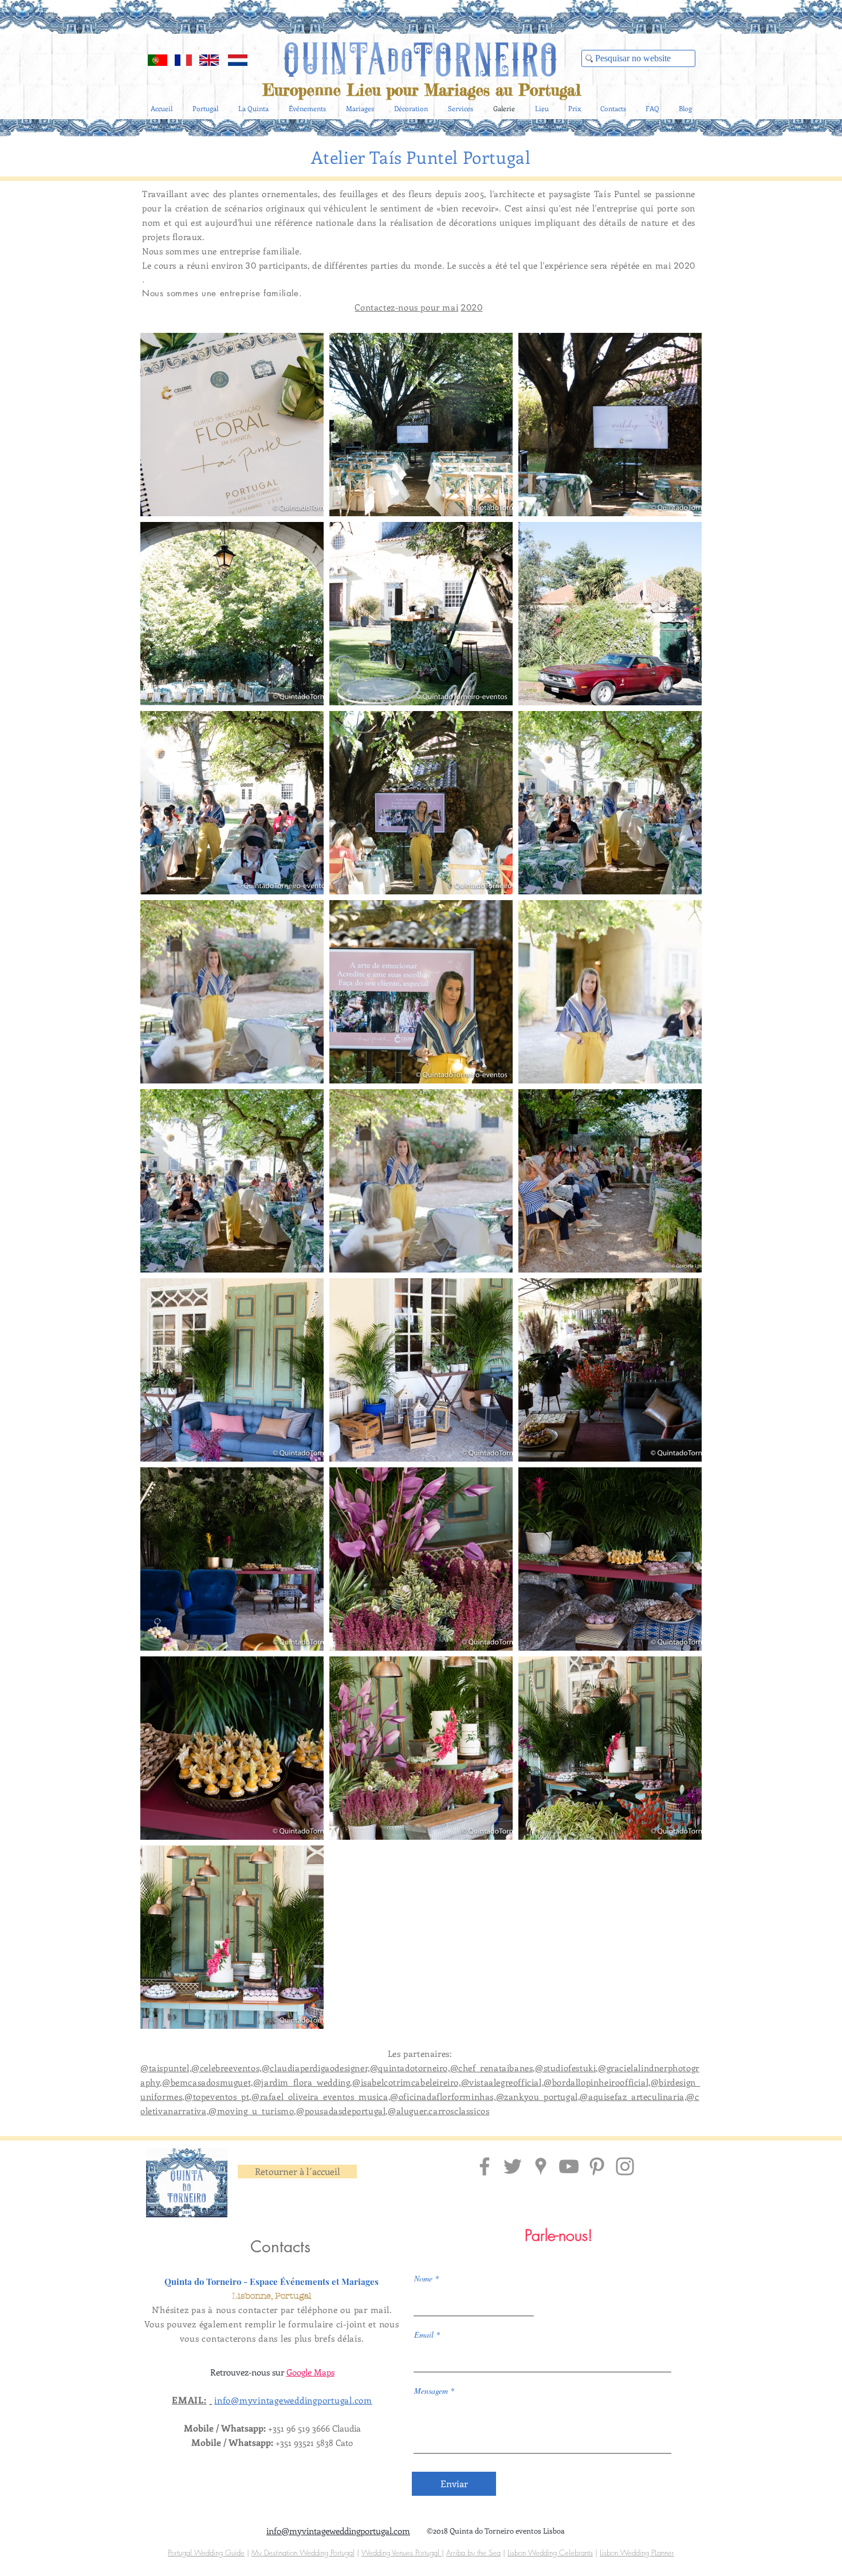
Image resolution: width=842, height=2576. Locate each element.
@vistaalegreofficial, (503, 2082)
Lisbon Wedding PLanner (637, 2553)
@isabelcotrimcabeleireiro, (407, 2082)
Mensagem (431, 2391)
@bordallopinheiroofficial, (597, 2082)
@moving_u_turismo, (252, 2111)
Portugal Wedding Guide (206, 2553)
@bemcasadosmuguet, (208, 2082)
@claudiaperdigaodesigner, (316, 2068)
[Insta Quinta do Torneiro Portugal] (625, 2166)
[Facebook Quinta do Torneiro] (485, 2166)
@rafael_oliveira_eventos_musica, (321, 2096)
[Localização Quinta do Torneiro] (541, 2166)
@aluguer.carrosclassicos (438, 2111)
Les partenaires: (421, 2053)
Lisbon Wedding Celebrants (550, 2553)
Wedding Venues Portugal (402, 2553)
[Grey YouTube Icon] (569, 2166)
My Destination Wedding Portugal (303, 2553)
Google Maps (310, 2372)
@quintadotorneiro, (410, 2068)
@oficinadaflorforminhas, (443, 2096)
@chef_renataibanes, (493, 2068)
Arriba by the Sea (473, 2553)
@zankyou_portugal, (538, 2096)
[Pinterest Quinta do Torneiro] (597, 2166)
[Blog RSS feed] (687, 41)
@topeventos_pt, (218, 2096)
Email (424, 2335)
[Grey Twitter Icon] (513, 2166)
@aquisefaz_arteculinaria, (633, 2096)
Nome (423, 2279)
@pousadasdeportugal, (342, 2111)
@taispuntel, (166, 2068)
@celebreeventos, (227, 2068)
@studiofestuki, (566, 2068)
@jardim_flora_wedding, (303, 2082)
